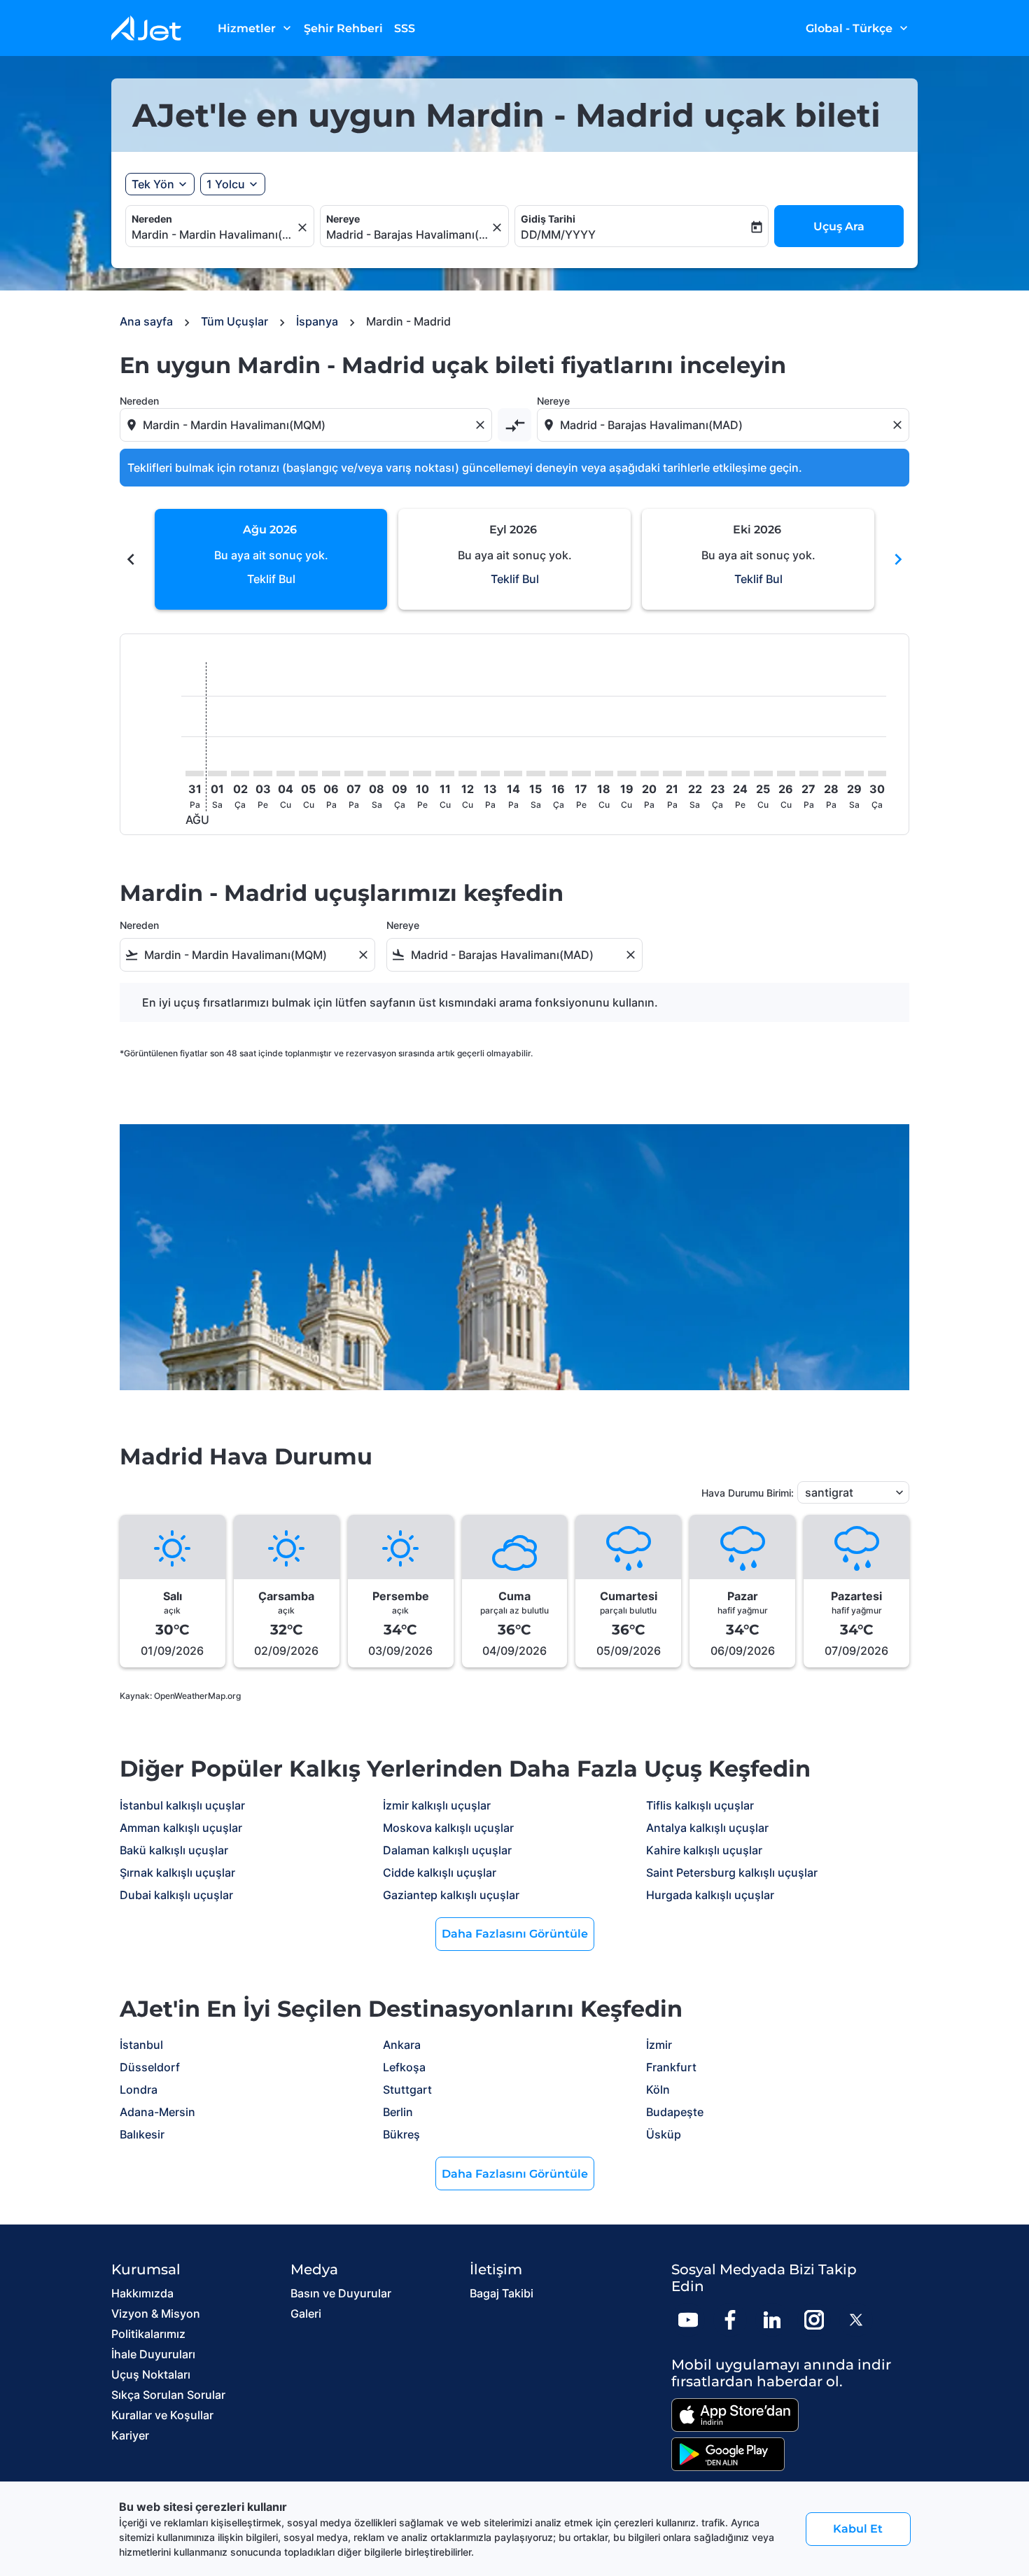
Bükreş (401, 2134)
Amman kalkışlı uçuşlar (181, 1828)
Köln (658, 2089)
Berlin (398, 2112)
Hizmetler (256, 28)
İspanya (317, 321)
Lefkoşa (404, 2067)
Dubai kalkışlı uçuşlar (176, 1895)
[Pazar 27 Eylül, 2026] (808, 773)
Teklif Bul (271, 579)
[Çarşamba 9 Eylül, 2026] (399, 773)
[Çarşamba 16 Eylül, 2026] (559, 773)
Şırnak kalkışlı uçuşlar (177, 1872)
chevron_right (898, 559)
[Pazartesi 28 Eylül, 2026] (832, 773)
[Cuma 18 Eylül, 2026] (604, 773)
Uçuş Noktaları (151, 2374)
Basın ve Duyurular (341, 2293)
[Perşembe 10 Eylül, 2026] (422, 773)
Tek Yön (153, 184)
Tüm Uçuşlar (234, 321)
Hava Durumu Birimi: (748, 1493)
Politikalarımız (148, 2334)
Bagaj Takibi (502, 2293)
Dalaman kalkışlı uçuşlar (447, 1850)
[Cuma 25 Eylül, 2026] (763, 773)
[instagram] (814, 2320)
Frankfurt (671, 2067)
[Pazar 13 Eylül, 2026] (490, 773)
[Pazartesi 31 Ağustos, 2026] (195, 773)
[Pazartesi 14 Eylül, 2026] (513, 773)
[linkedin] (772, 2320)
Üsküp (664, 2134)
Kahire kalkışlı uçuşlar (704, 1850)
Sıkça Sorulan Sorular (168, 2395)
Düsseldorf (150, 2067)
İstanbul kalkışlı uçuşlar (182, 1805)
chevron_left (131, 559)
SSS (405, 28)
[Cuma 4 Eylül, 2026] (286, 773)
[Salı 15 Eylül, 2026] (535, 773)
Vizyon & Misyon (156, 2313)
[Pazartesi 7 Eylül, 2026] (353, 773)
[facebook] (730, 2320)
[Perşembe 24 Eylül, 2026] (741, 773)
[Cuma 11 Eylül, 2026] (444, 773)
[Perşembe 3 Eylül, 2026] (262, 773)
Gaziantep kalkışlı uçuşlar (451, 1895)
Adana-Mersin (157, 2112)
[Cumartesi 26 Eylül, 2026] (786, 773)
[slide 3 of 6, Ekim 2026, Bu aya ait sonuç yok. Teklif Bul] (758, 559)
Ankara (402, 2045)
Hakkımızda (142, 2293)
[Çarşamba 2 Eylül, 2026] (240, 773)
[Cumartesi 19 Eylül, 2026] (626, 773)
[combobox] (213, 234)
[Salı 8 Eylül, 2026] (377, 773)
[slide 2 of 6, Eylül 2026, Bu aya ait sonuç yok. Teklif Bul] (514, 559)
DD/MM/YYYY (558, 234)
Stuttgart (407, 2089)
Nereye (343, 219)
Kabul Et (858, 2529)
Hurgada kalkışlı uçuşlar (710, 1895)
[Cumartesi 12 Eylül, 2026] (468, 773)
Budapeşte (675, 2112)
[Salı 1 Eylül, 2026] (217, 773)
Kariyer (130, 2435)
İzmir (659, 2045)
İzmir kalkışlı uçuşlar (437, 1805)
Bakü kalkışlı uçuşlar (174, 1850)
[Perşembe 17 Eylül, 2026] (581, 773)
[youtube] (688, 2320)
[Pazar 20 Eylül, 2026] (650, 773)
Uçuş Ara (839, 226)
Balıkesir (142, 2134)
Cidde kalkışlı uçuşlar (440, 1872)
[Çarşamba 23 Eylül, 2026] (717, 773)
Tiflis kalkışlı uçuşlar (700, 1805)
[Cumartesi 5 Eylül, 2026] (308, 773)
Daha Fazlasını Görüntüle (515, 1934)
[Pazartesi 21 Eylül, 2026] (672, 773)
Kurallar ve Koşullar (162, 2415)
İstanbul (141, 2045)
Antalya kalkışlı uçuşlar (707, 1828)
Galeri (306, 2313)
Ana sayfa (146, 321)
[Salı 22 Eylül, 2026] (695, 773)
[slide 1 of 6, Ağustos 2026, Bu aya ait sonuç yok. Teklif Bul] (271, 559)
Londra (139, 2089)
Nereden (152, 219)
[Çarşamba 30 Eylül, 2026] (877, 773)
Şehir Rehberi (343, 28)
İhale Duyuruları (153, 2354)
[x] (856, 2320)
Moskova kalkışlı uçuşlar (448, 1828)
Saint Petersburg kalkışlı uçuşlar (732, 1872)
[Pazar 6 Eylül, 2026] (331, 773)
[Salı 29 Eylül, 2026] (854, 773)
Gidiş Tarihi (548, 219)
